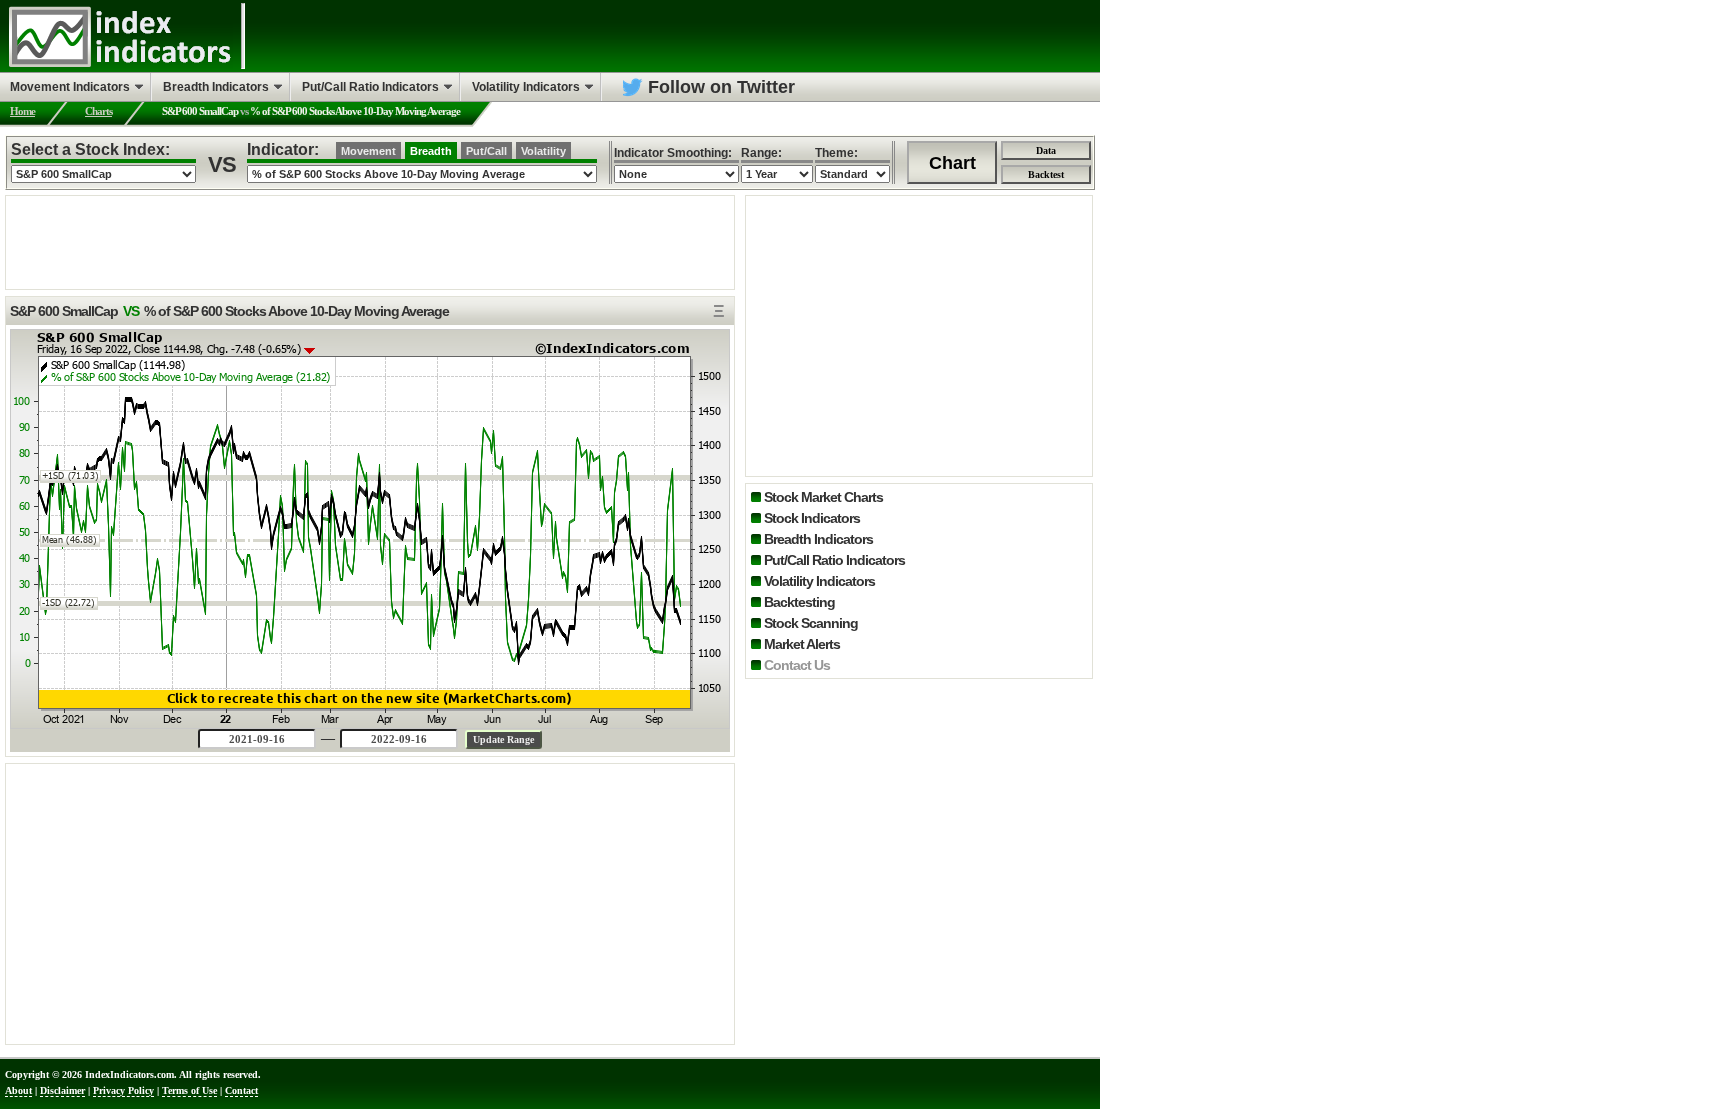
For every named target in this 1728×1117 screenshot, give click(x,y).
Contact (241, 1090)
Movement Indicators (70, 87)
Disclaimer (62, 1090)
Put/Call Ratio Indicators (834, 560)
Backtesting (799, 602)
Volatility (543, 151)
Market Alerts (802, 644)
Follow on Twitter (721, 87)
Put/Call (486, 151)
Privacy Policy (123, 1090)
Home (22, 111)
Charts (98, 111)
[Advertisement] (370, 241)
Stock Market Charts (823, 497)
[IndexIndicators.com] (119, 65)
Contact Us (797, 665)
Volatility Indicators (819, 581)
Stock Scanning (811, 623)
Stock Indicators (812, 518)
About (18, 1090)
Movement (368, 151)
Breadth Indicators (818, 539)
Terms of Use (189, 1090)
